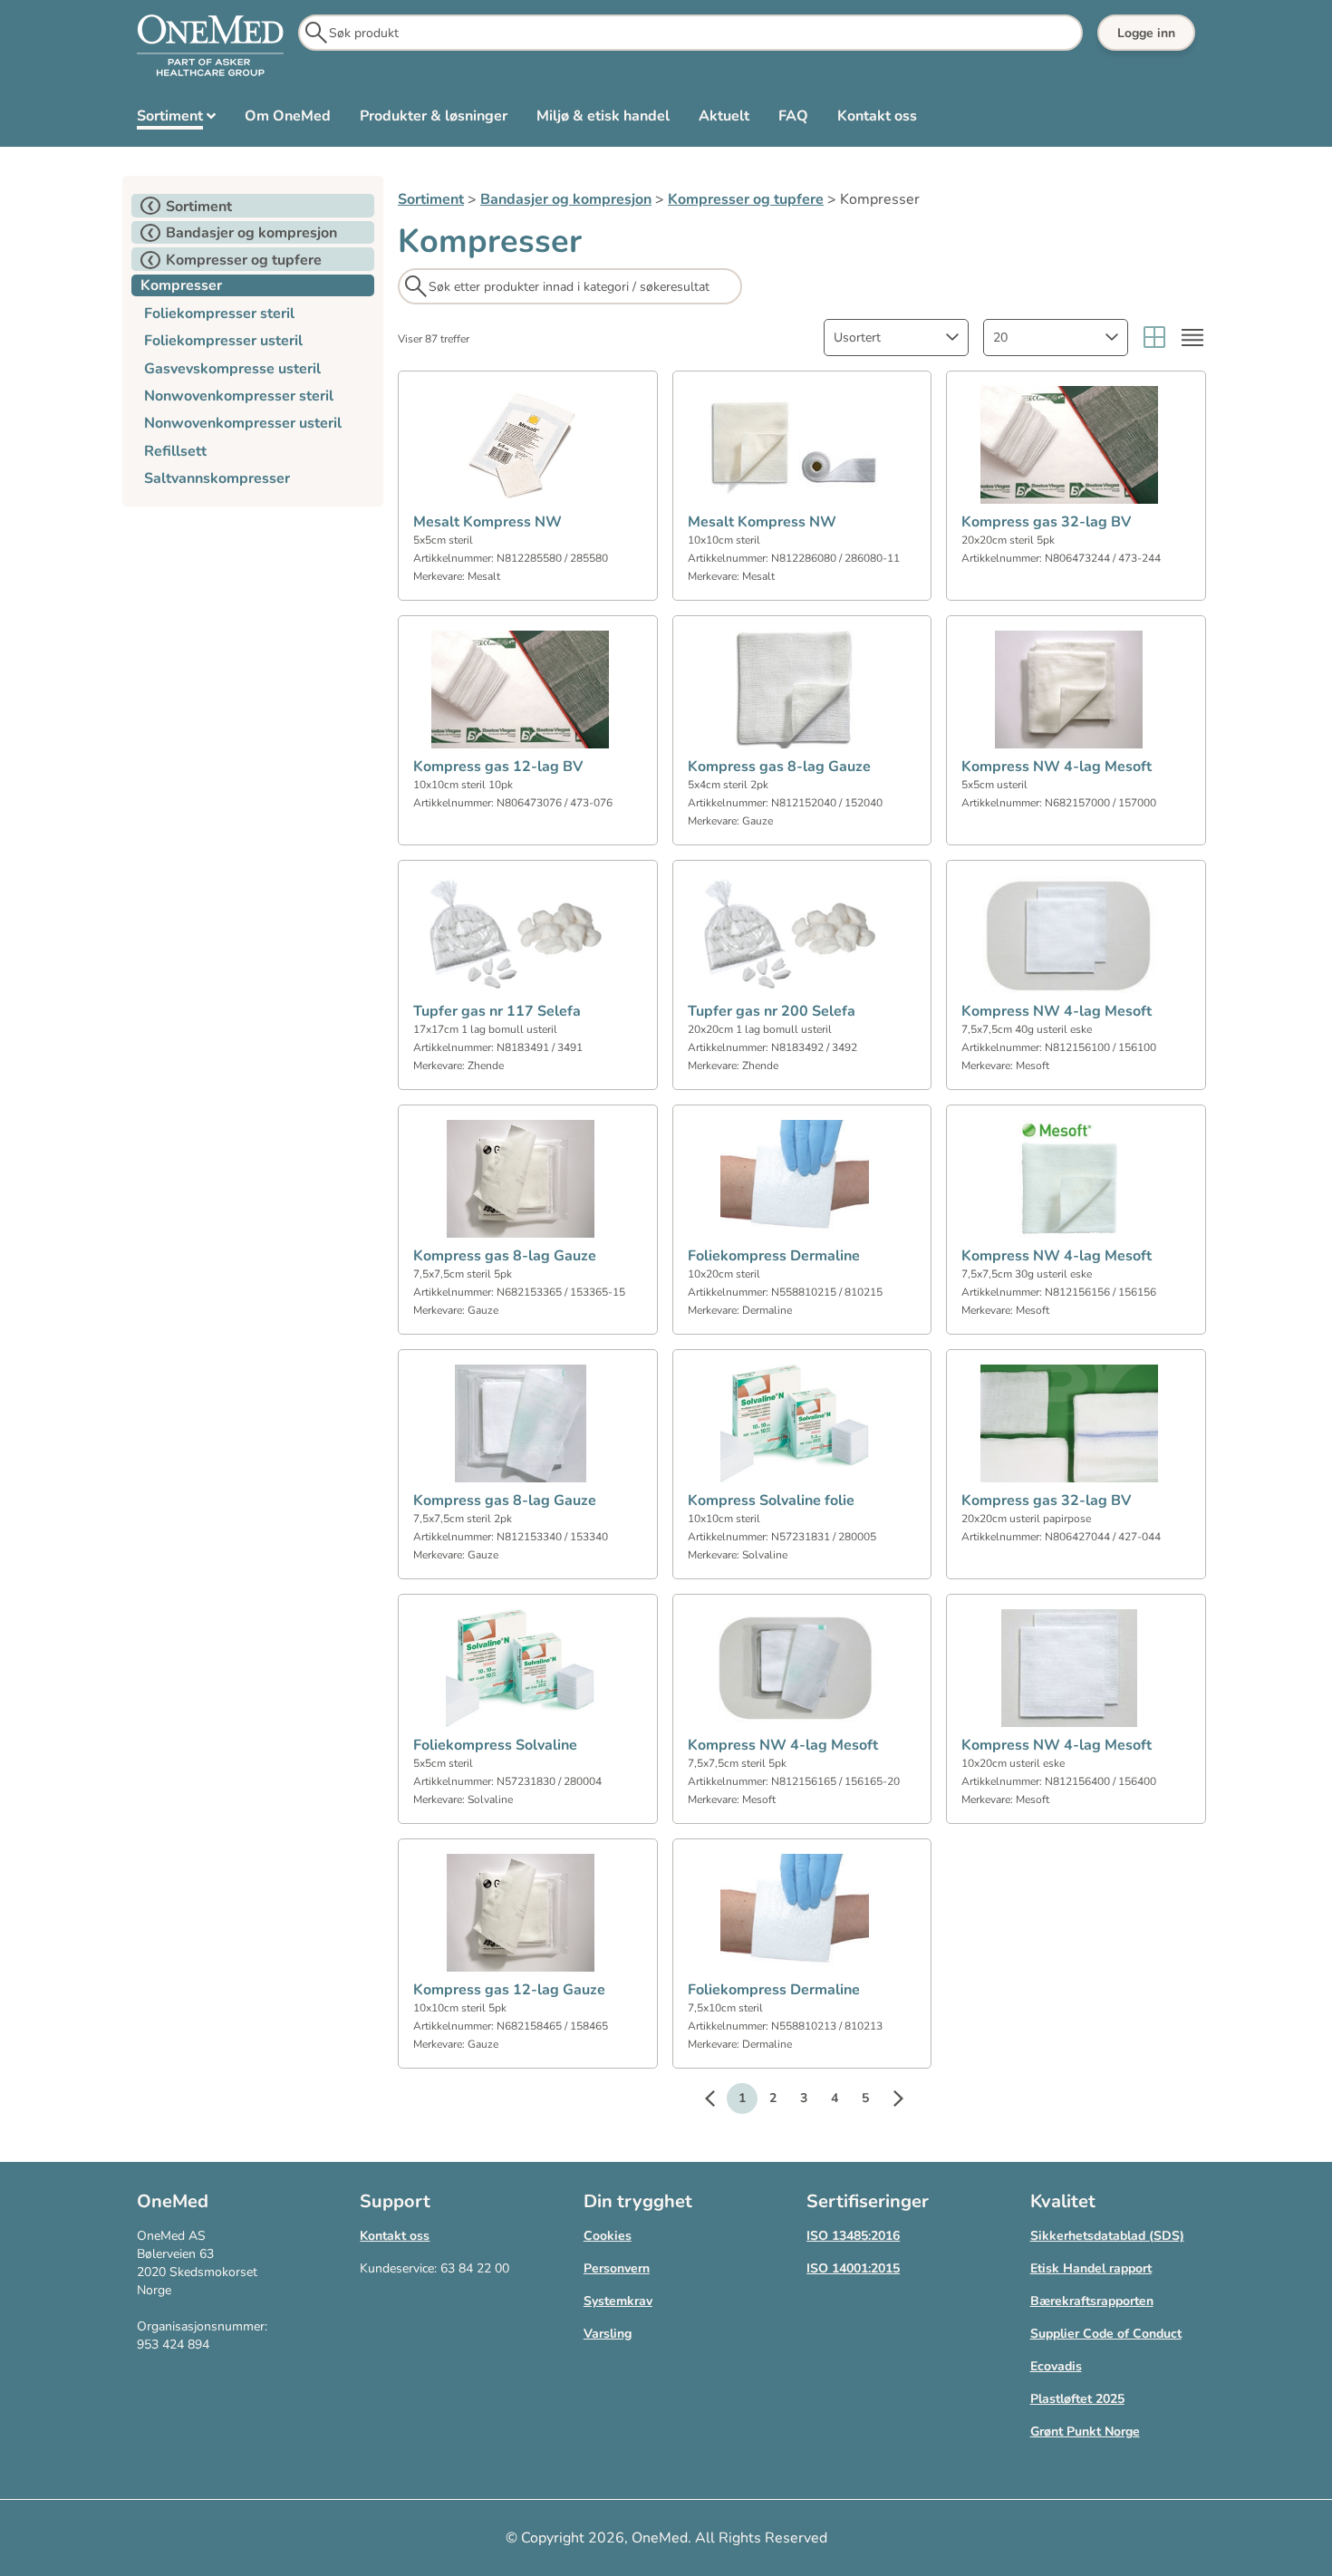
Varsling (608, 2334)
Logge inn (1146, 33)
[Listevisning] (1192, 338)
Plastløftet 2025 (1077, 2399)
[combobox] (896, 338)
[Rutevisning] (1154, 338)
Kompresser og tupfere (746, 199)
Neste (889, 2101)
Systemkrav (618, 2301)
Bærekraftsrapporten (1092, 2301)
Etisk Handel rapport (1091, 2268)
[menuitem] (176, 120)
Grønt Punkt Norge (1085, 2431)
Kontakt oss (395, 2236)
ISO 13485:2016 (853, 2236)
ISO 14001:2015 (853, 2268)
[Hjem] (210, 46)
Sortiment (431, 199)
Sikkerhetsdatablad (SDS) (1107, 2236)
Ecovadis (1056, 2366)
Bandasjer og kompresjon (566, 199)
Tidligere (719, 2101)
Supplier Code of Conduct (1106, 2334)
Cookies (608, 2236)
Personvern (617, 2268)
